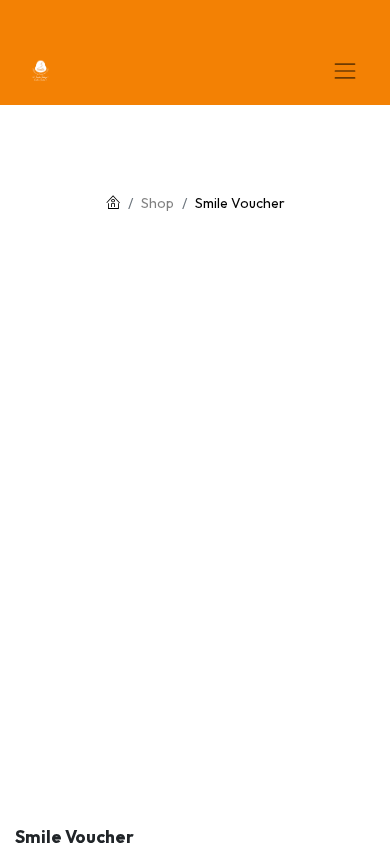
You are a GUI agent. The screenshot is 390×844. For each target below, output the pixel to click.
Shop (157, 203)
